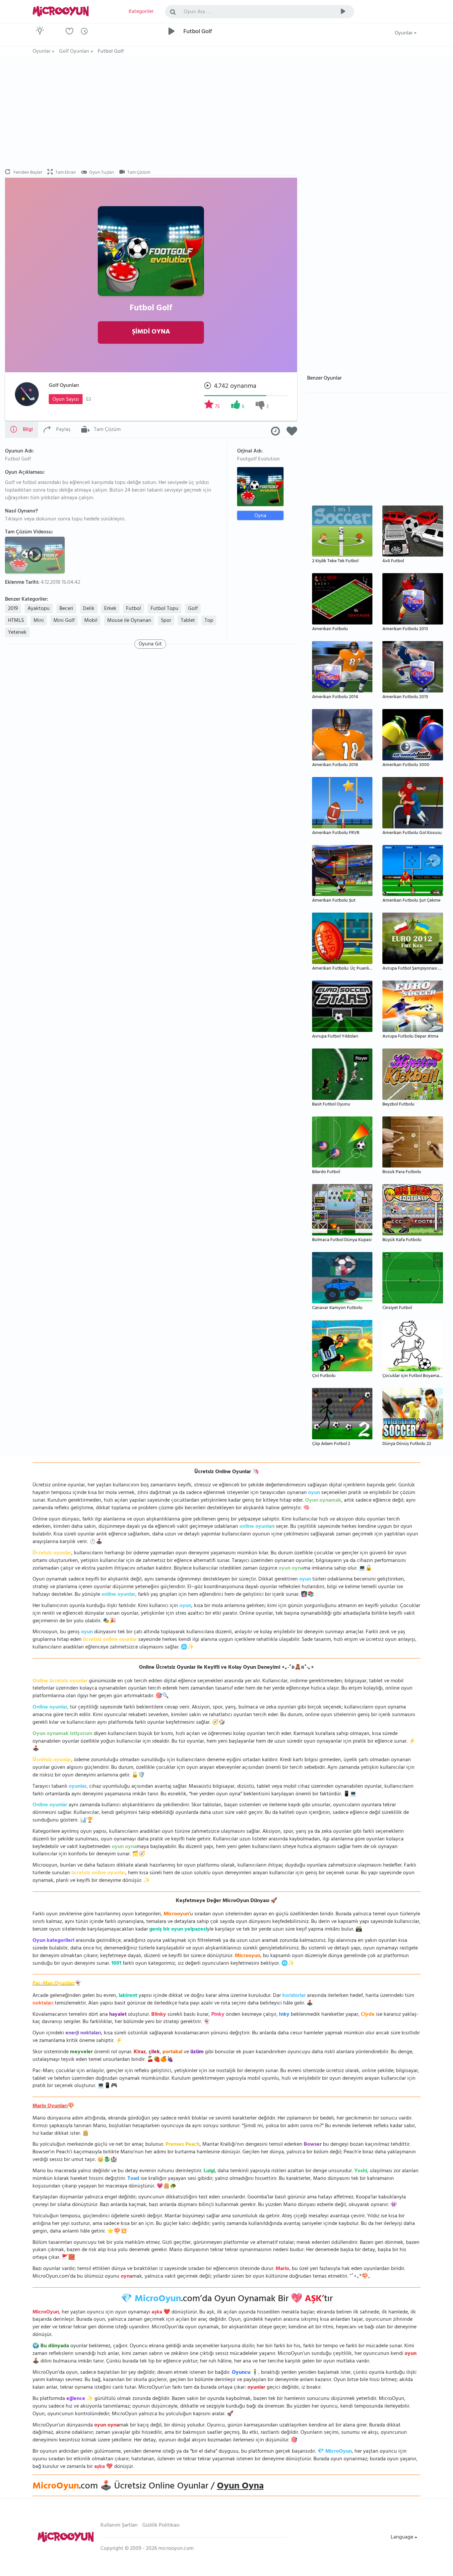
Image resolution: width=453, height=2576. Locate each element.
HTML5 (16, 621)
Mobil (91, 621)
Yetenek (17, 633)
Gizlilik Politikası (161, 2526)
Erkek (110, 609)
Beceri (66, 609)
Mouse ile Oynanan (129, 621)
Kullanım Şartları (119, 2526)
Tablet (188, 621)
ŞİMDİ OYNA (151, 332)
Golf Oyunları (64, 386)
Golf (193, 609)
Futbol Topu (164, 609)
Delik (89, 609)
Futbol (133, 609)
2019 (13, 609)
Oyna (260, 516)
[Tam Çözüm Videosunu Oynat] (36, 555)
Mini (39, 621)
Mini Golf (64, 621)
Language (403, 2538)
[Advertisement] (151, 113)
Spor (166, 621)
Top (209, 621)
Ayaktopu (39, 609)
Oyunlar (404, 33)
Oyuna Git (150, 644)
